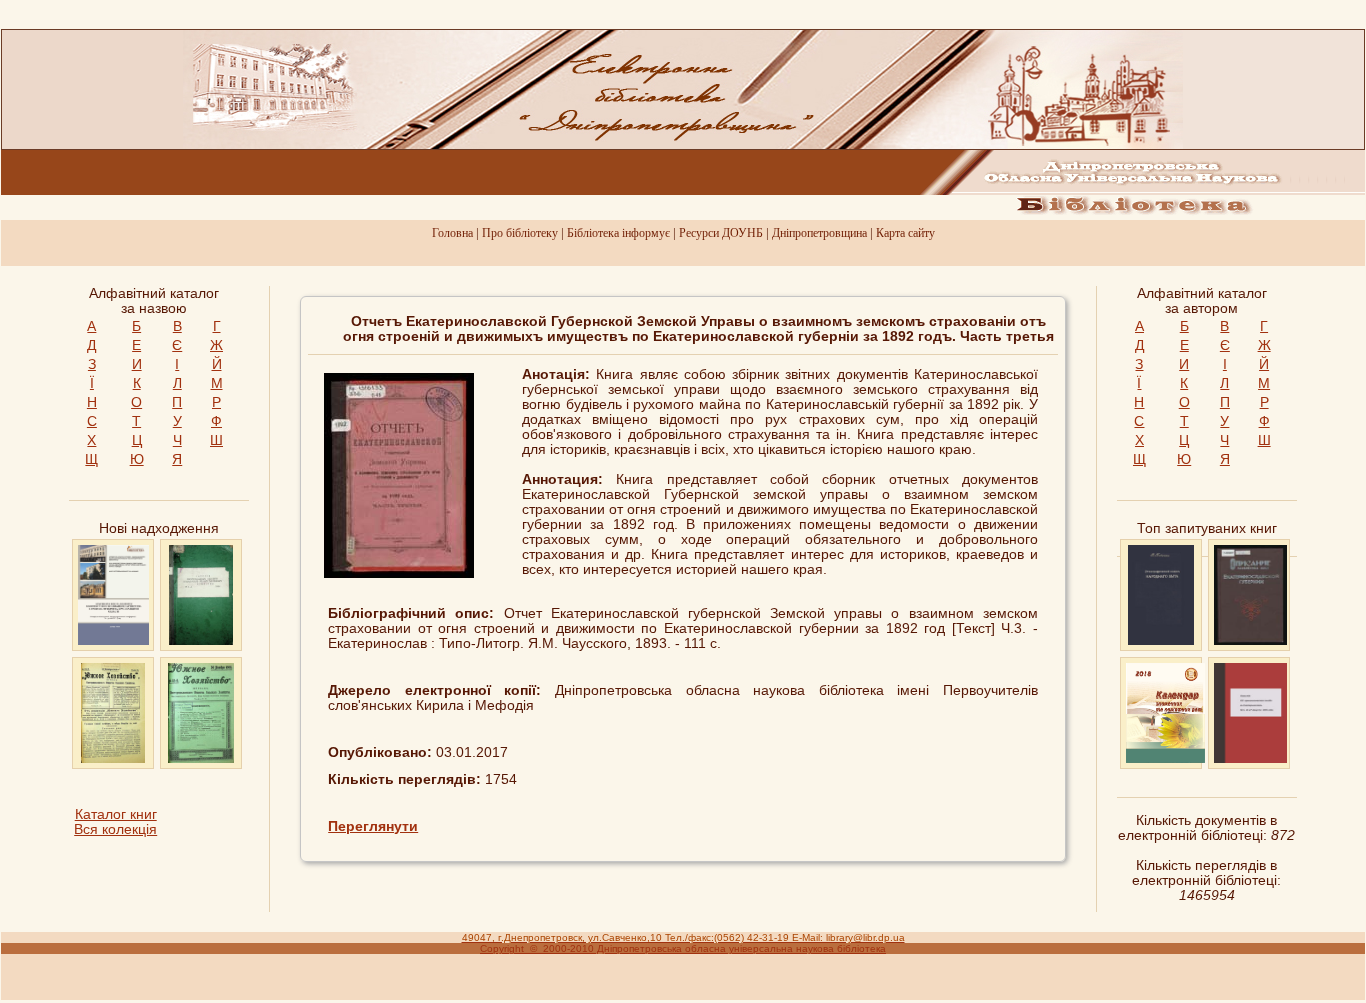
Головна (452, 233)
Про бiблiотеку (520, 233)
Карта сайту (905, 233)
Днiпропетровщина (819, 233)
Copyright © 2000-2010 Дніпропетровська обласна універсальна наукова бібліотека (683, 948)
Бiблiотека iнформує (618, 233)
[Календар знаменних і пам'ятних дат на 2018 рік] (1165, 758)
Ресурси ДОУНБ (721, 233)
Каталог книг (116, 814)
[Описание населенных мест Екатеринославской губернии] (1250, 640)
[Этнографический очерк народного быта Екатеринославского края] (1161, 640)
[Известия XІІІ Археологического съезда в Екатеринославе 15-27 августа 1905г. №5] (1251, 758)
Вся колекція (115, 829)
